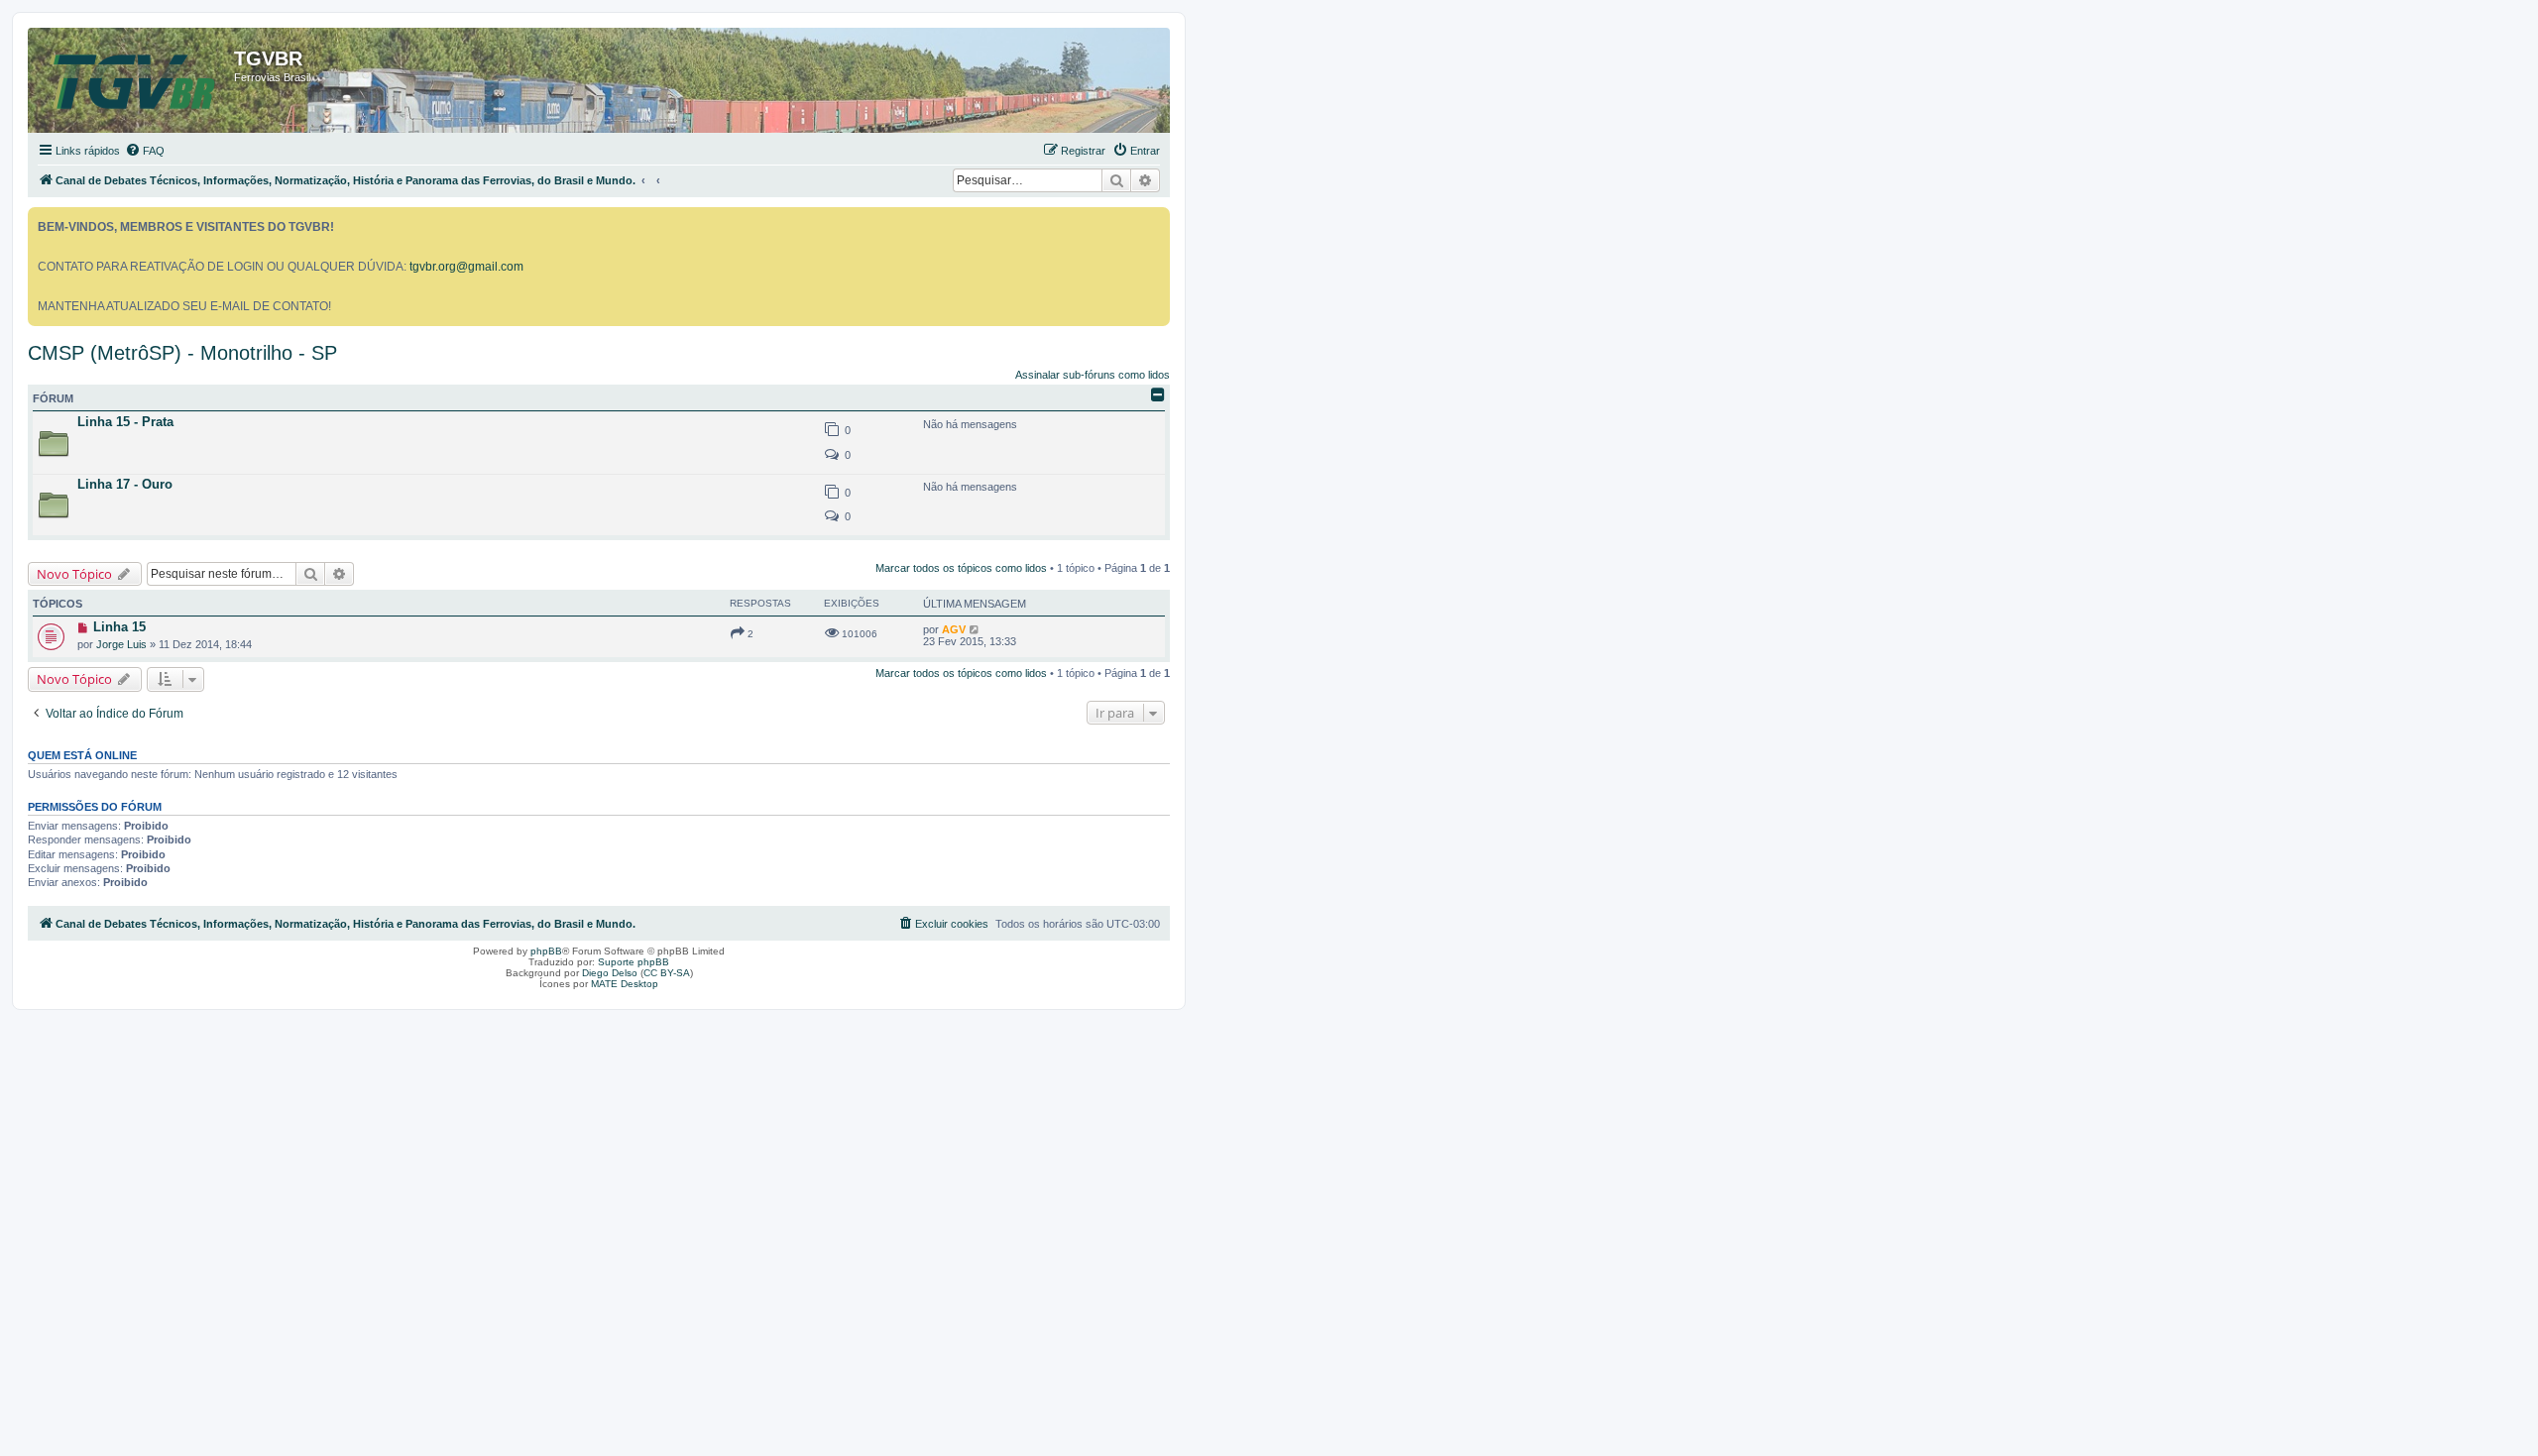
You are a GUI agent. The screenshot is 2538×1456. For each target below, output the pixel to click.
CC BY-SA (667, 973)
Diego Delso (610, 973)
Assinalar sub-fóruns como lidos (1093, 375)
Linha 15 (119, 627)
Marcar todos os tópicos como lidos (961, 568)
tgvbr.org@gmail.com (466, 267)
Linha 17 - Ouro (125, 484)
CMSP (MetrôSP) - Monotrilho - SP (182, 353)
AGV (954, 629)
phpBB (546, 951)
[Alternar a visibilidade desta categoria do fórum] (1158, 394)
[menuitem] (145, 151)
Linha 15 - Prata (125, 422)
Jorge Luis (121, 644)
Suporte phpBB (634, 962)
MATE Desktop (625, 984)
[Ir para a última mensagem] (975, 629)
